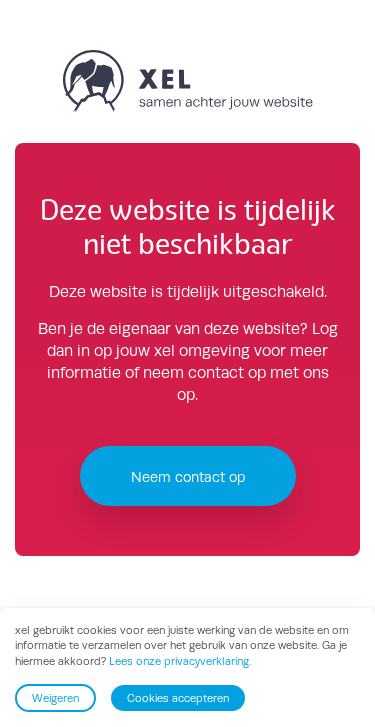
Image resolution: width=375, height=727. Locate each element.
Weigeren (55, 698)
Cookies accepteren (178, 698)
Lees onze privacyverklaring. (180, 661)
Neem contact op (188, 476)
